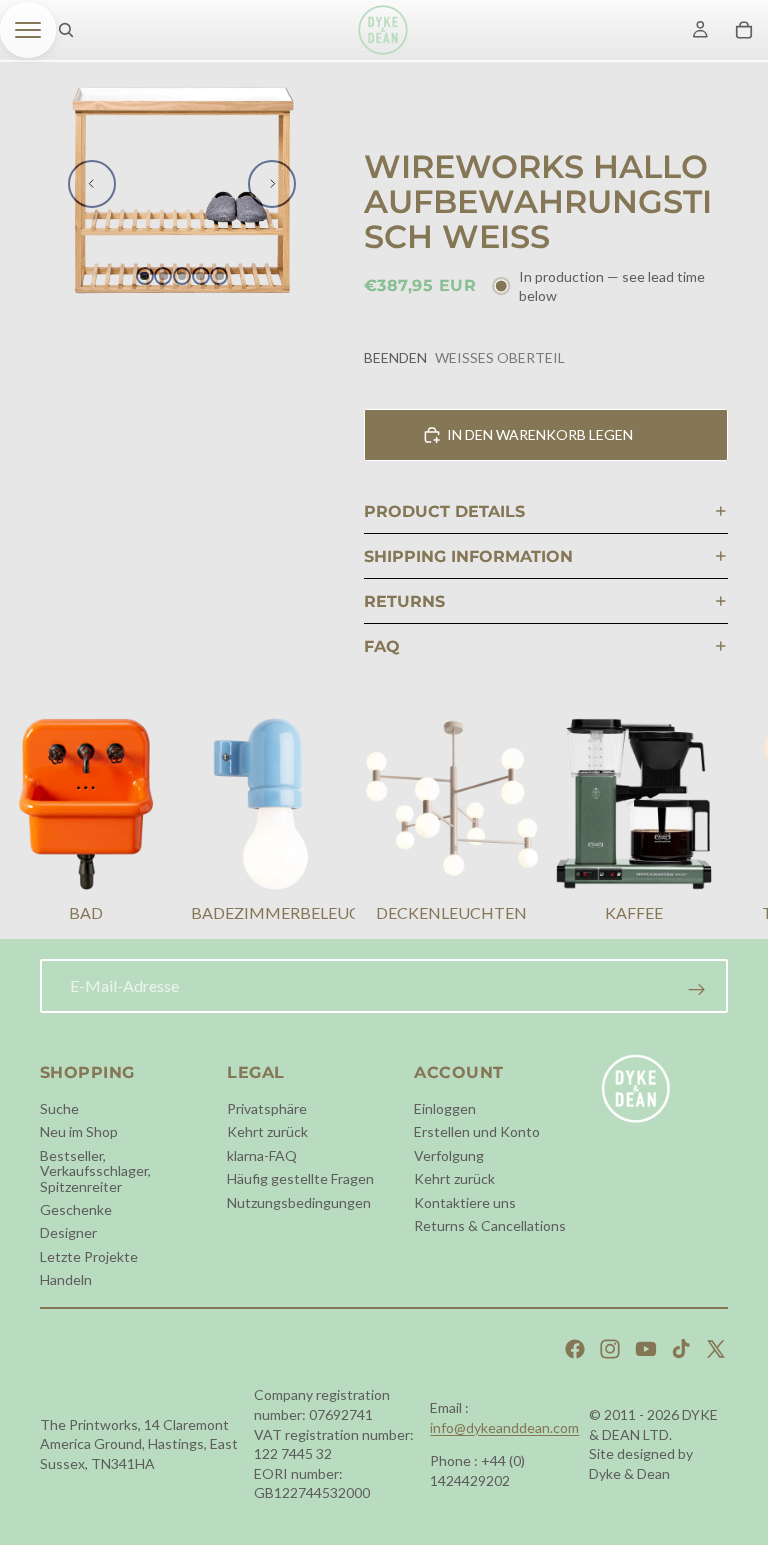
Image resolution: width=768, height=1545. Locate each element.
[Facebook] (575, 1349)
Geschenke (76, 1209)
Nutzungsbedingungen (299, 1201)
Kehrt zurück (267, 1131)
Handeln (66, 1279)
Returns (404, 601)
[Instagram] (610, 1349)
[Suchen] (66, 30)
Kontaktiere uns (465, 1201)
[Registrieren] (697, 990)
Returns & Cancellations (490, 1225)
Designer (68, 1232)
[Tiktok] (681, 1349)
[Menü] (28, 30)
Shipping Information (468, 556)
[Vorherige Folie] (92, 184)
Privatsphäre (267, 1108)
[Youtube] (646, 1349)
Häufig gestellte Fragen (300, 1178)
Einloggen (445, 1108)
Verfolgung (449, 1155)
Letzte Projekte (89, 1256)
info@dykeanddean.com (504, 1427)
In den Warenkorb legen (540, 434)
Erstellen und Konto (477, 1131)
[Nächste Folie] (272, 184)
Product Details (444, 511)
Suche (59, 1108)
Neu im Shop (79, 1131)
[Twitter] (716, 1349)
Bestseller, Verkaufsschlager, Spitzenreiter (95, 1171)
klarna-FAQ (262, 1155)
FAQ (382, 646)
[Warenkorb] (744, 30)
